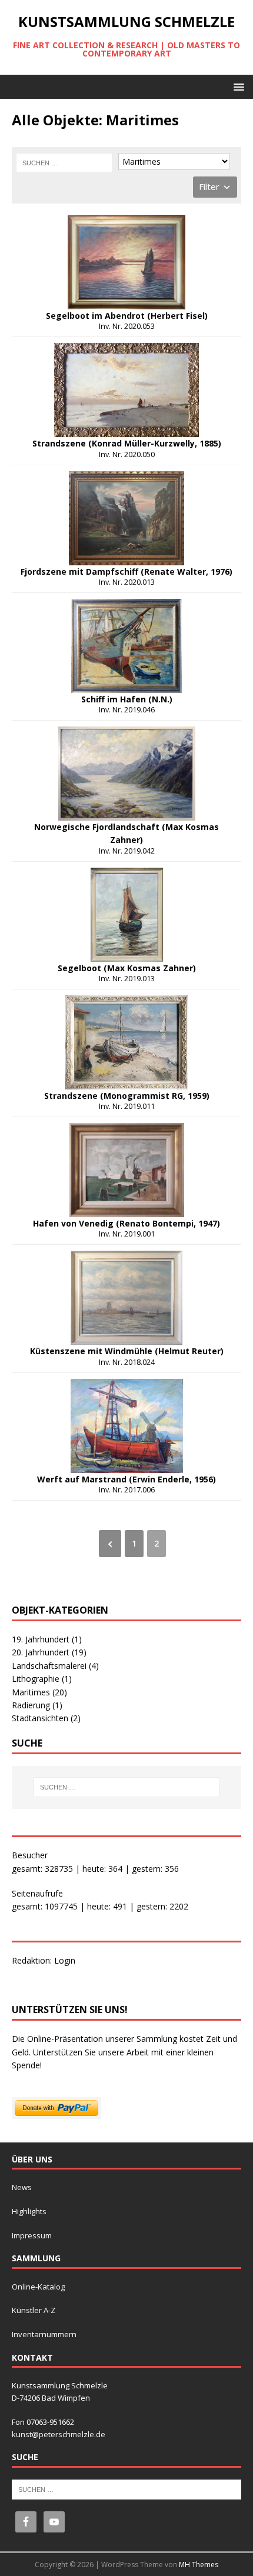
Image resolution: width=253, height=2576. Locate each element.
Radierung (37, 1705)
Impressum (32, 2235)
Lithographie (42, 1679)
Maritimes (39, 1692)
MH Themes (199, 2565)
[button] (237, 86)
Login (65, 1960)
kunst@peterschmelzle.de (59, 2434)
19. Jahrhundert (47, 1639)
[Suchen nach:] (64, 163)
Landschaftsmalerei (55, 1666)
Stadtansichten (46, 1718)
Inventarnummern (44, 2334)
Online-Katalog (38, 2287)
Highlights (29, 2211)
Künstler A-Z (34, 2310)
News (22, 2187)
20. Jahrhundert (49, 1652)
